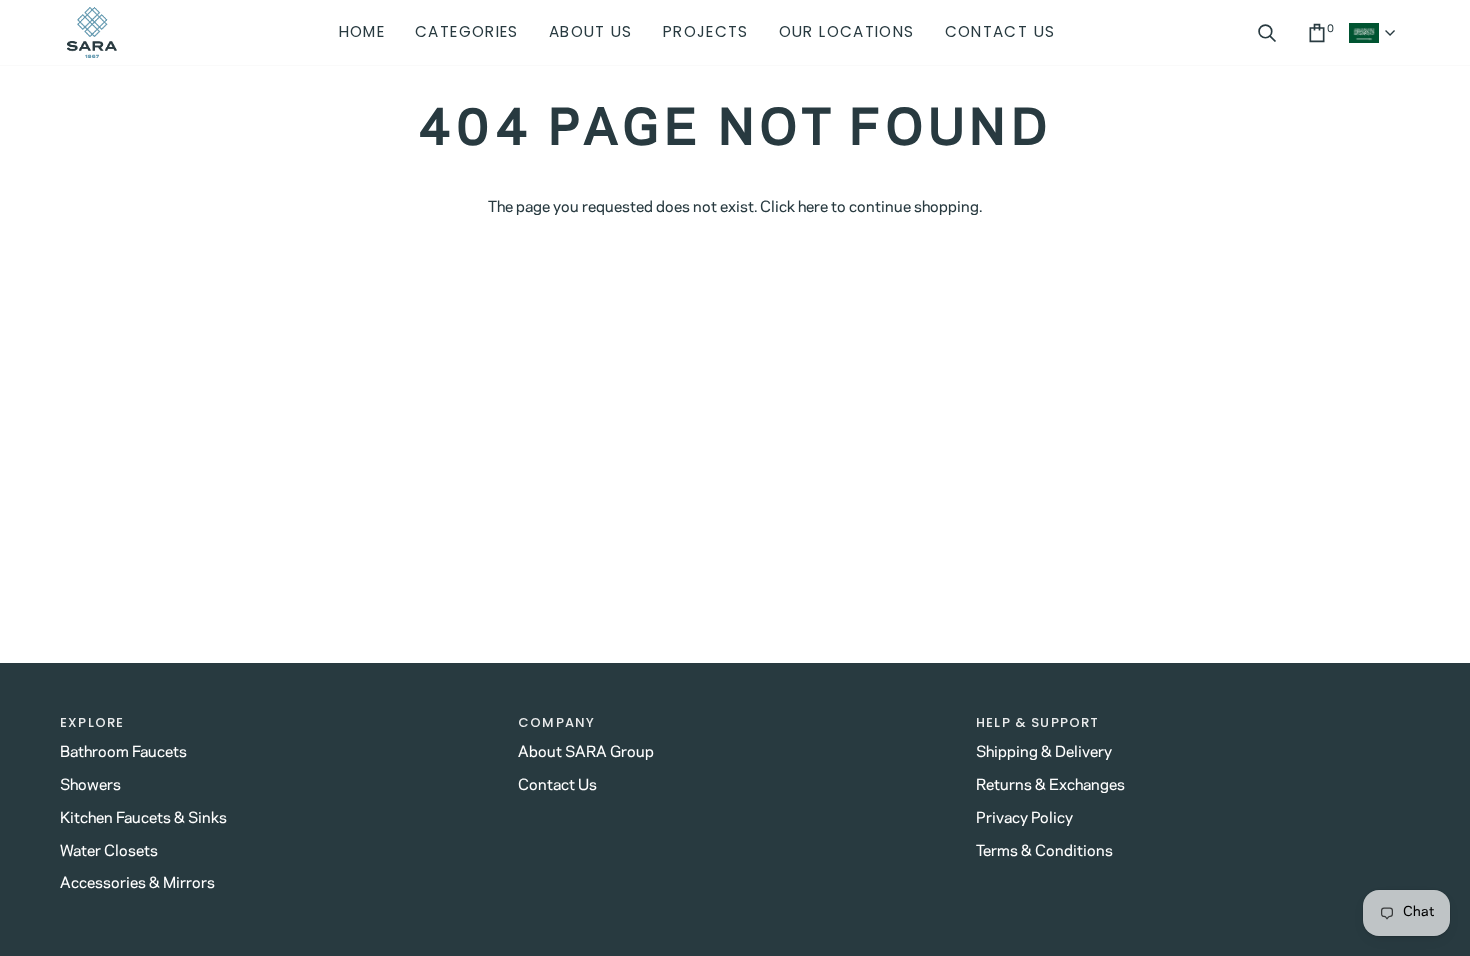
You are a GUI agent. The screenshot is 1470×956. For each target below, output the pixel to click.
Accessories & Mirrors (137, 883)
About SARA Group (586, 752)
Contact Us (557, 785)
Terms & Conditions (1044, 851)
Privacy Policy (1024, 818)
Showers (90, 785)
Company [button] (556, 722)
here (813, 207)
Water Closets (109, 851)
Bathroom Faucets (123, 752)
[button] (467, 32)
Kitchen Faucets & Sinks (143, 818)
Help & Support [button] (1037, 722)
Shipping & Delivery (1044, 752)
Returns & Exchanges (1050, 785)
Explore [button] (92, 722)
